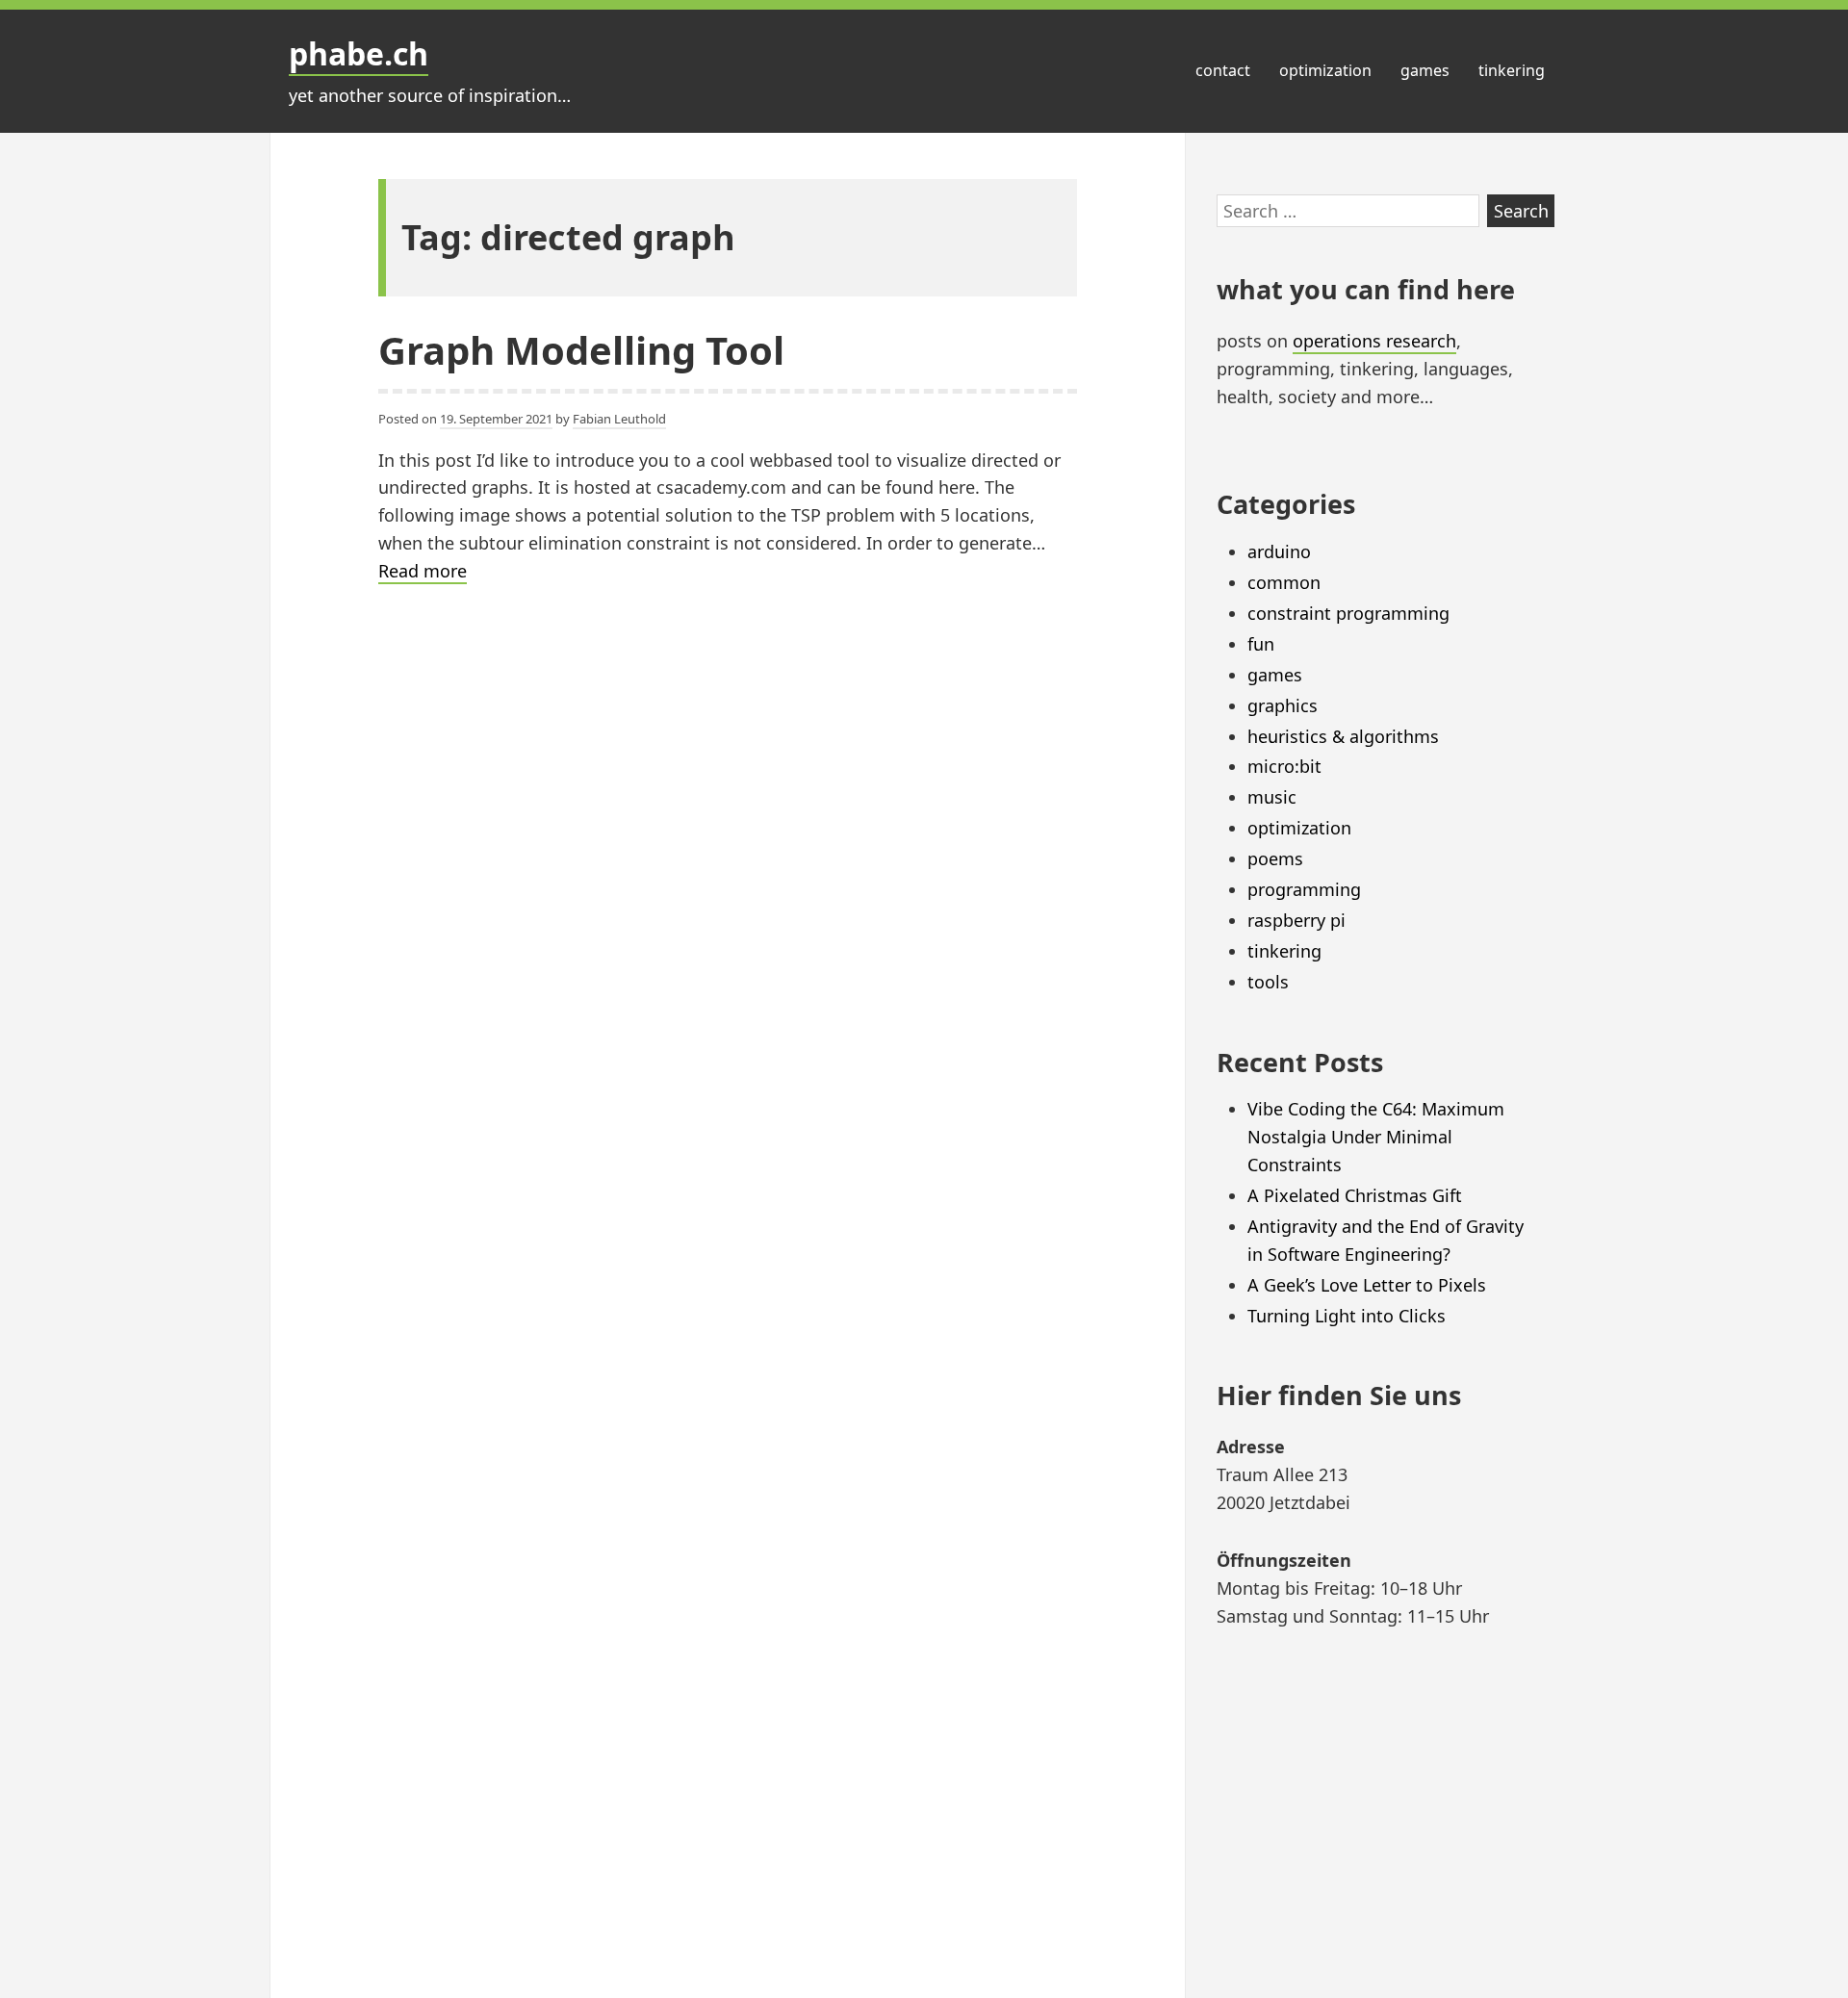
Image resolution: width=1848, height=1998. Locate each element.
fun (1261, 644)
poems (1275, 858)
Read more (423, 572)
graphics (1283, 705)
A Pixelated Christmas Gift (1355, 1195)
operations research (1374, 341)
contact (1223, 70)
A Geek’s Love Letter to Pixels (1367, 1285)
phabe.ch (359, 53)
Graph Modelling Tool (581, 350)
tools (1268, 982)
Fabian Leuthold (619, 419)
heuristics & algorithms (1343, 736)
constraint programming (1348, 613)
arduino (1279, 551)
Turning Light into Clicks (1347, 1316)
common (1284, 582)
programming (1304, 889)
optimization (1325, 70)
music (1272, 797)
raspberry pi (1296, 920)
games (1425, 70)
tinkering (1512, 70)
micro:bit (1284, 766)
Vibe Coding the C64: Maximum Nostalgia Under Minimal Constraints (1376, 1137)
